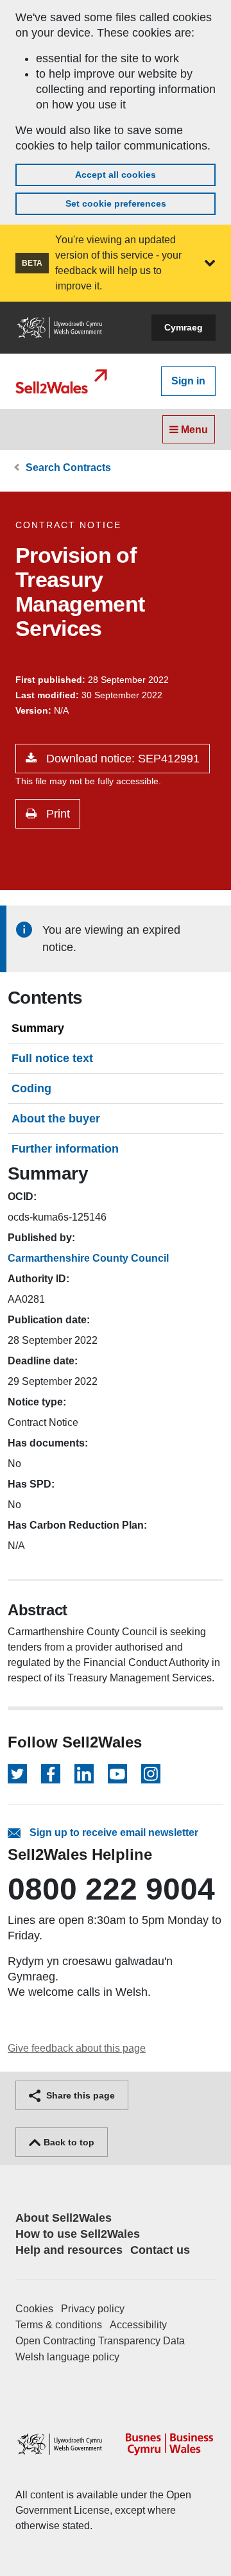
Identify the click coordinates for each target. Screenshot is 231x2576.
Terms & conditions (59, 2325)
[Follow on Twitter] (17, 1774)
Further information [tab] (65, 1149)
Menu (193, 430)
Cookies (34, 2309)
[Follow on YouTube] (117, 1774)
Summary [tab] (38, 1028)
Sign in (188, 381)
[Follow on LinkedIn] (84, 1774)
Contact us (160, 2250)
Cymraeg (184, 327)
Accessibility (138, 2325)
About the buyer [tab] (56, 1119)
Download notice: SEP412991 (121, 759)
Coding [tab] (31, 1088)
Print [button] (56, 814)
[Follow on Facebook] (51, 1774)
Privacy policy (93, 2309)
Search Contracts (68, 468)
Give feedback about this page (77, 2048)
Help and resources (69, 2250)
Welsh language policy (67, 2357)
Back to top (68, 2142)
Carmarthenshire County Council (88, 1258)
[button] (210, 263)
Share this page (79, 2095)
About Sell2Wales (64, 2218)
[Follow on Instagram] (151, 1774)
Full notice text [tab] (52, 1058)
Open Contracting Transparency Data (100, 2341)
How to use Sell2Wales (78, 2234)
